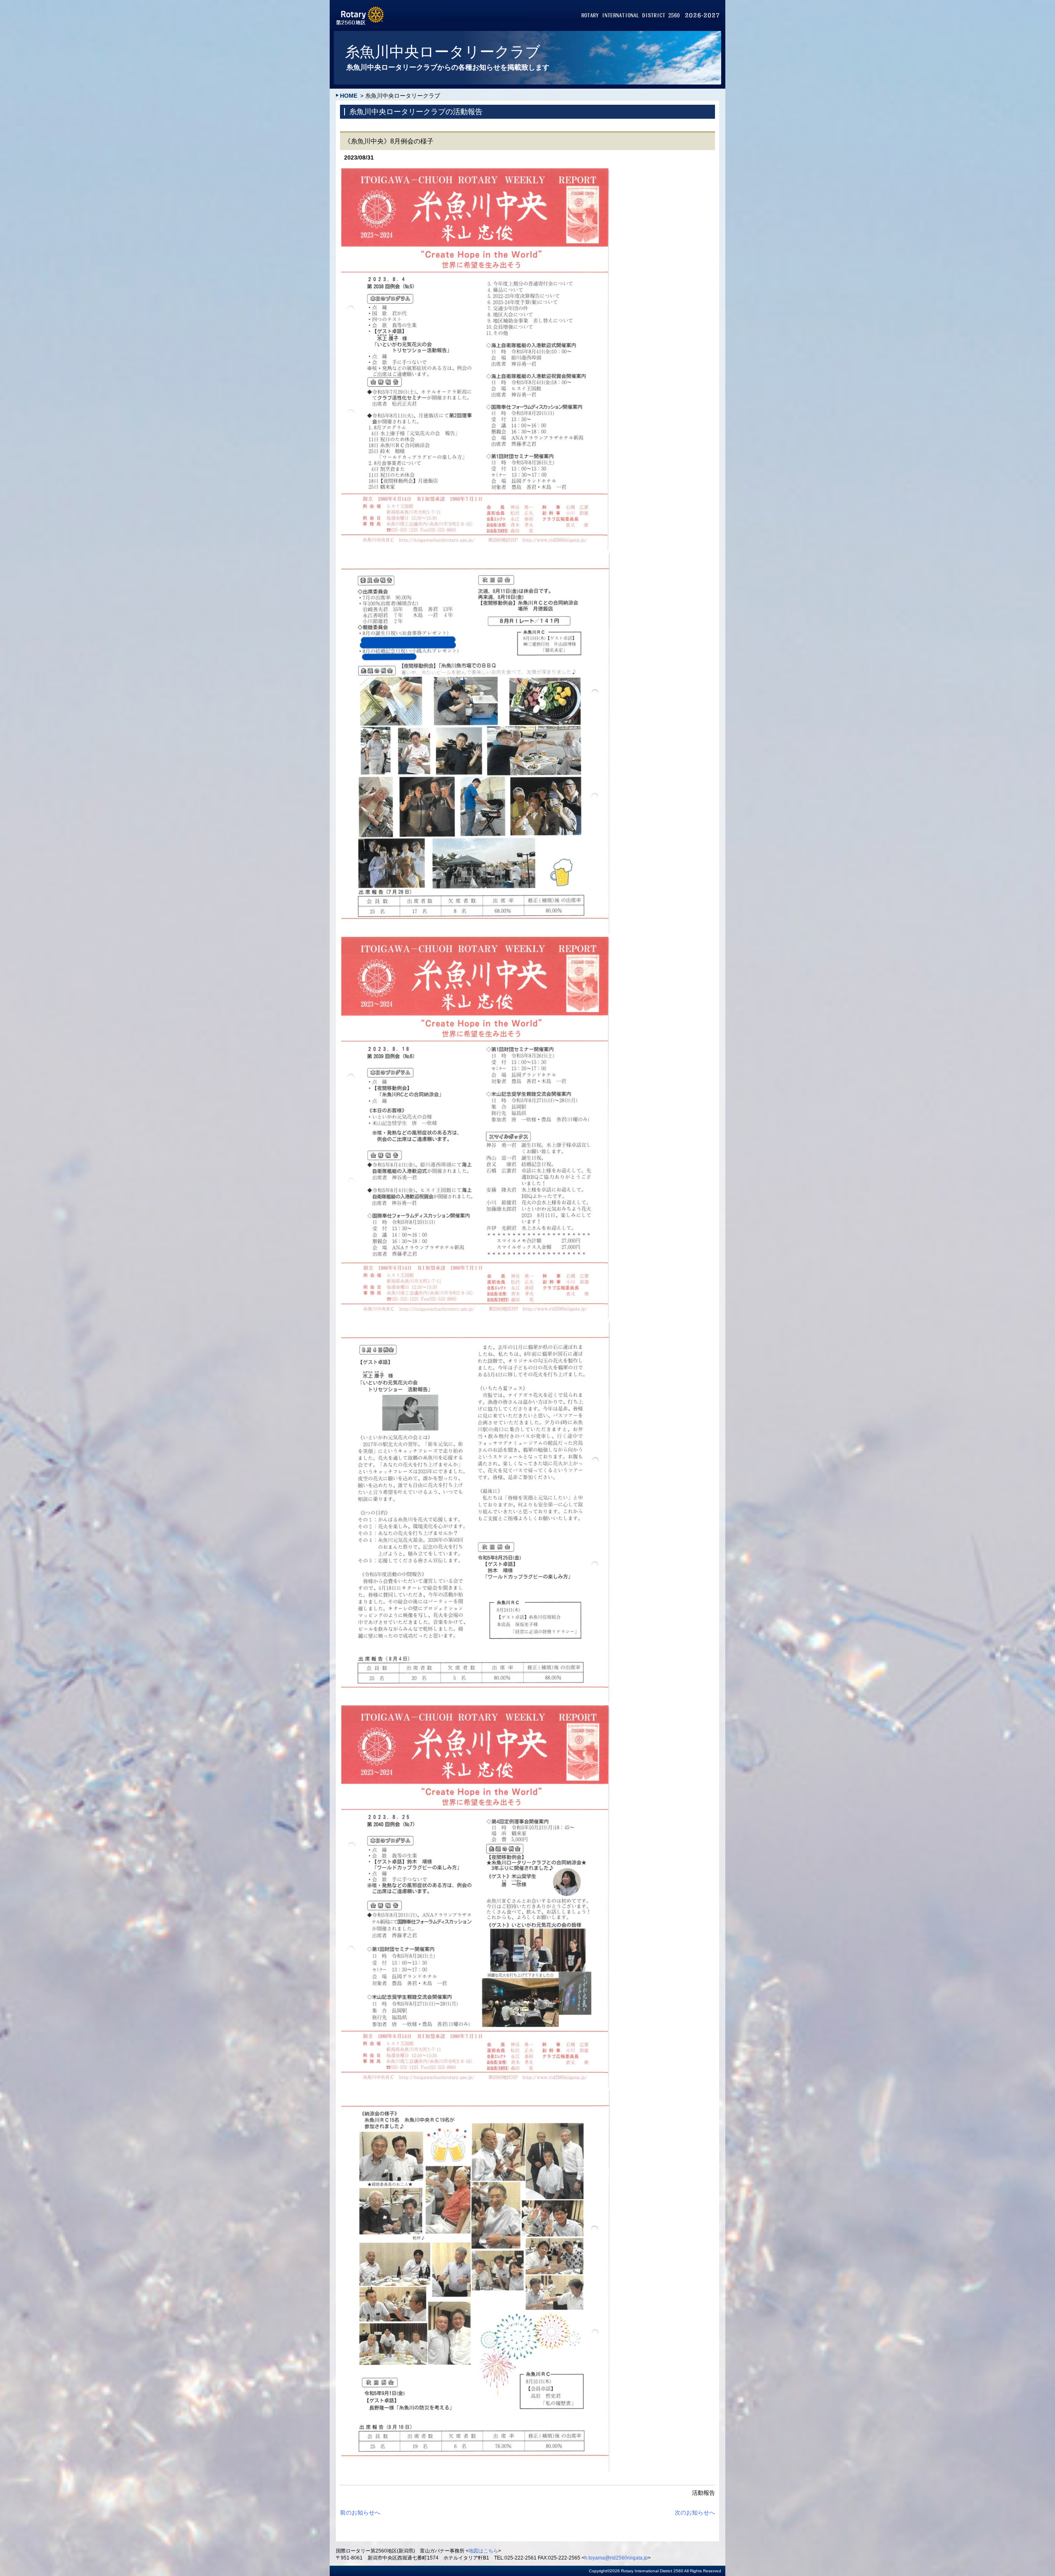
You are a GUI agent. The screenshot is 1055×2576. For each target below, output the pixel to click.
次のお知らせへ (695, 2513)
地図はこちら (483, 2551)
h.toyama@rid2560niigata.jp (616, 2558)
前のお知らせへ (360, 2513)
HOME (349, 96)
